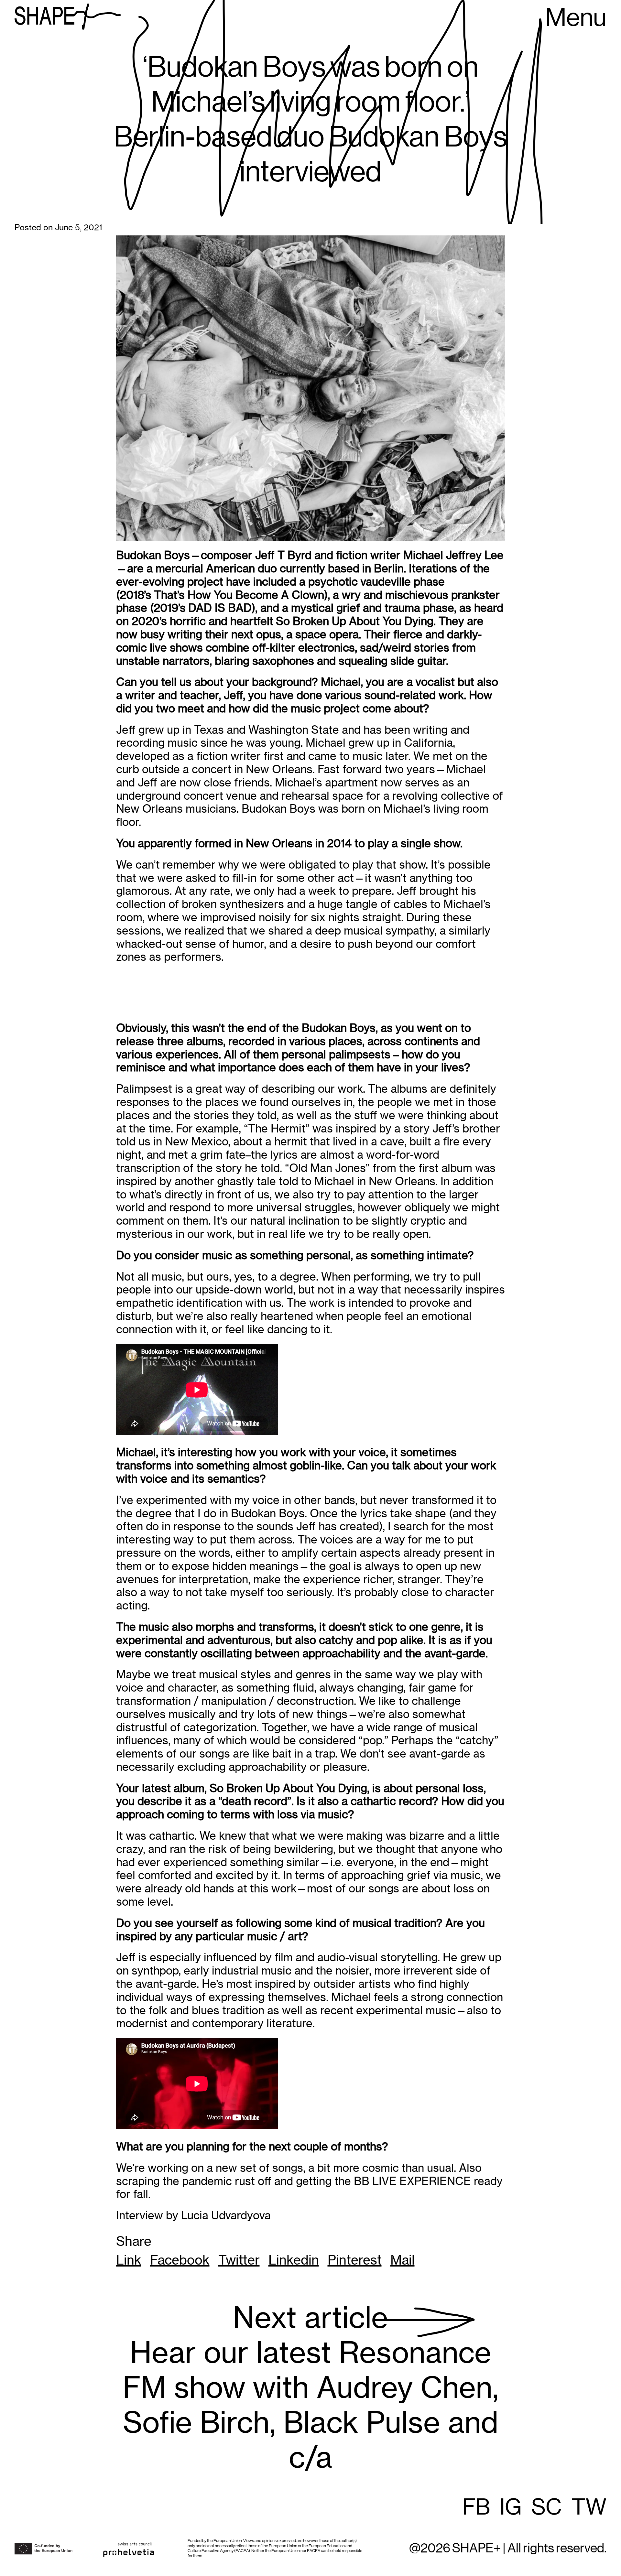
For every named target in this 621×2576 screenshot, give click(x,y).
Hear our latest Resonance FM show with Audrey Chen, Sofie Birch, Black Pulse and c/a (310, 2388)
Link (129, 2260)
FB (476, 2508)
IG (511, 2508)
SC (547, 2508)
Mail (403, 2260)
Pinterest (355, 2260)
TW (589, 2508)
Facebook (180, 2260)
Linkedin (294, 2260)
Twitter (239, 2260)
